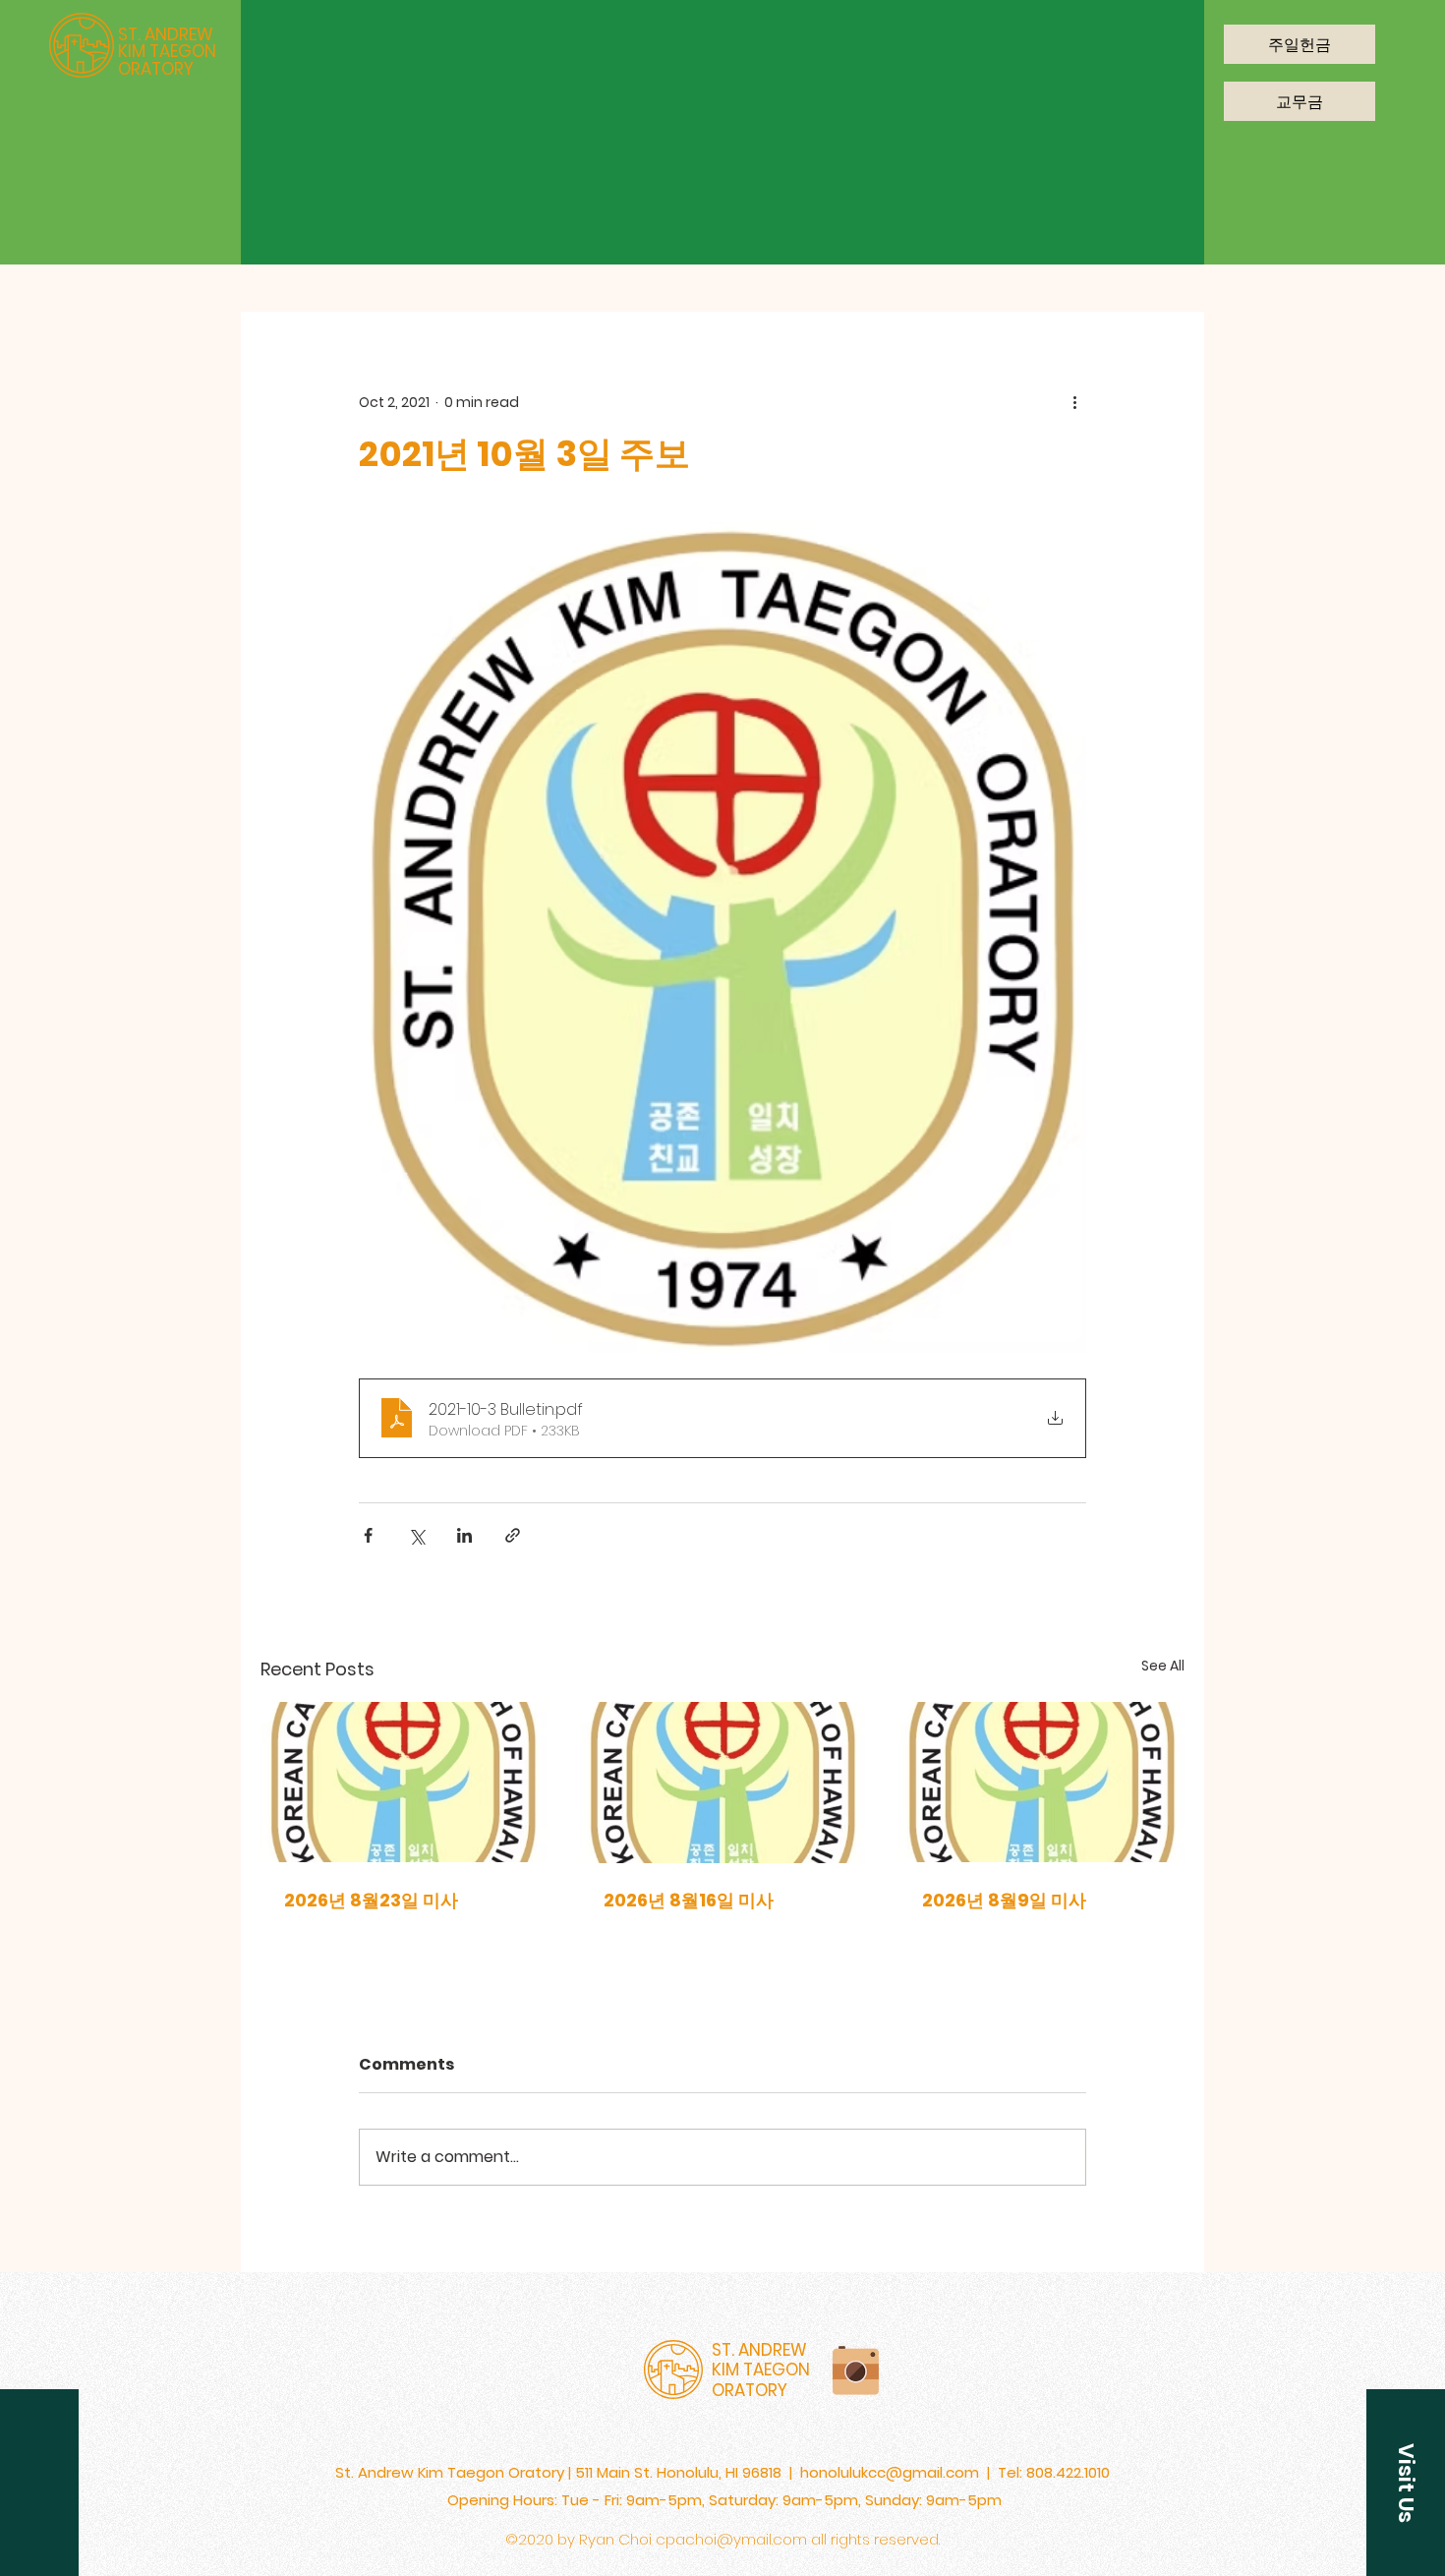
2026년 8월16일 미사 (689, 1900)
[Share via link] (513, 1535)
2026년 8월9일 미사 (1004, 1900)
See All (1163, 1666)
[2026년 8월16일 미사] (723, 1783)
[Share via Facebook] (368, 1535)
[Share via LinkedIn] (464, 1535)
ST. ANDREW (166, 34)
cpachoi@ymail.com (731, 2539)
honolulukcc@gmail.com (890, 2472)
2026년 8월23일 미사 (371, 1900)
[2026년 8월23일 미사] (404, 1782)
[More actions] (1074, 402)
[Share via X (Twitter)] (416, 1535)
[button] (1406, 2483)
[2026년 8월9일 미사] (1041, 1782)
